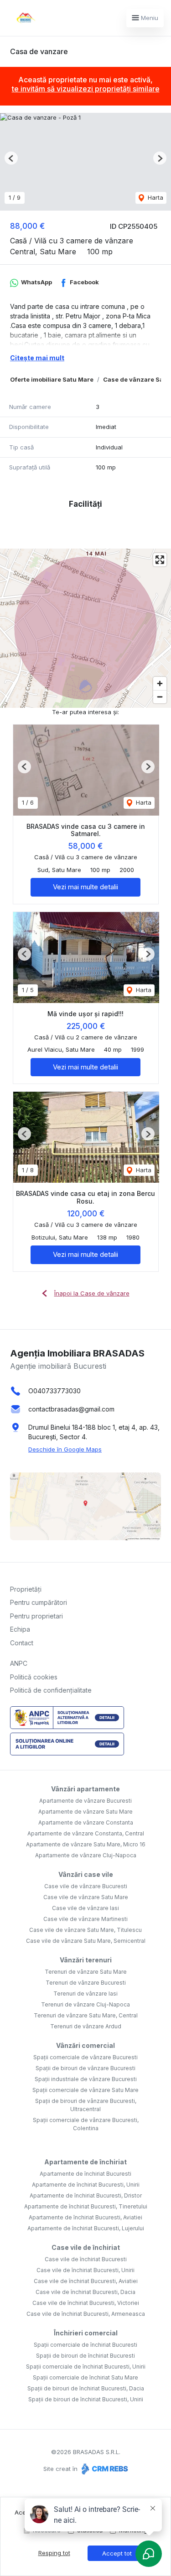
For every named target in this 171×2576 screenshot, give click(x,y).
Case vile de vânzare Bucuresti (86, 1886)
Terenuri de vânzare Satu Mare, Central (86, 2015)
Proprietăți (26, 1589)
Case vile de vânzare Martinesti (85, 1919)
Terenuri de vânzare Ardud (86, 2026)
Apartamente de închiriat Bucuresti (85, 2174)
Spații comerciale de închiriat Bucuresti (85, 2345)
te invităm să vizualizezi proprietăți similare (86, 89)
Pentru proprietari (36, 1616)
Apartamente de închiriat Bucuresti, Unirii (86, 2185)
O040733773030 (54, 1391)
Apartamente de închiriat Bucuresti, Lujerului (86, 2228)
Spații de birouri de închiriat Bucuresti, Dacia (86, 2388)
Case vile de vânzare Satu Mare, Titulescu (85, 1930)
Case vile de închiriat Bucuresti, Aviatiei (86, 2281)
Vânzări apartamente (85, 1789)
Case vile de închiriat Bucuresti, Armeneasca (86, 2314)
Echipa (20, 1629)
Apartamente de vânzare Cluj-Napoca (86, 1855)
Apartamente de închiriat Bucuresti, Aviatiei (85, 2217)
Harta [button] (155, 197)
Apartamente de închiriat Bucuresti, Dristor (86, 2195)
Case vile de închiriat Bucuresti (86, 2259)
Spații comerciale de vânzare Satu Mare (85, 2090)
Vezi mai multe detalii (85, 887)
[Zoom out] (160, 697)
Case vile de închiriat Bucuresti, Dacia (85, 2292)
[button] (11, 158)
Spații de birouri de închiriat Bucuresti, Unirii (86, 2399)
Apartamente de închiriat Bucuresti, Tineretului (86, 2206)
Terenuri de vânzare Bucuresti (86, 1983)
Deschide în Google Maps (65, 1449)
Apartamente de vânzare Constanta (86, 1822)
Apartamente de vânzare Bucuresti (85, 1801)
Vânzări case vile (86, 1874)
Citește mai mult (37, 358)
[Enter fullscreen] (160, 560)
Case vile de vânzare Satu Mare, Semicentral (86, 1941)
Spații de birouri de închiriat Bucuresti (85, 2356)
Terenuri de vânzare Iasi (85, 1994)
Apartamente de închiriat (85, 2162)
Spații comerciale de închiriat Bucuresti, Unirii (86, 2367)
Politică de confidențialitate (51, 1690)
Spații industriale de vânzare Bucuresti (86, 2079)
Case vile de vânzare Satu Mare (86, 1897)
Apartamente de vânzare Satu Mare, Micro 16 (86, 1844)
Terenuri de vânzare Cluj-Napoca (85, 2004)
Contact (22, 1643)
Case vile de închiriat (86, 2247)
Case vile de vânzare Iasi (85, 1908)
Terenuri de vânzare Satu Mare (86, 1972)
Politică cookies (34, 1677)
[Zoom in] (160, 683)
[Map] (85, 628)
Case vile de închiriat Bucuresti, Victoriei (86, 2303)
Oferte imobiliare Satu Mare (52, 379)
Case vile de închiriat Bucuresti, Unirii (85, 2270)
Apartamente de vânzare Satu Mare (85, 1812)
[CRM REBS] (104, 2469)
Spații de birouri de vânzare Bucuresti (85, 2068)
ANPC (19, 1663)
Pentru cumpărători (39, 1602)
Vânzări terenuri (86, 1960)
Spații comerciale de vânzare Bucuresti (85, 2057)
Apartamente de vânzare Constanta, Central (86, 1833)
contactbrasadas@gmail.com (71, 1409)
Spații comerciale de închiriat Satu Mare (85, 2377)
